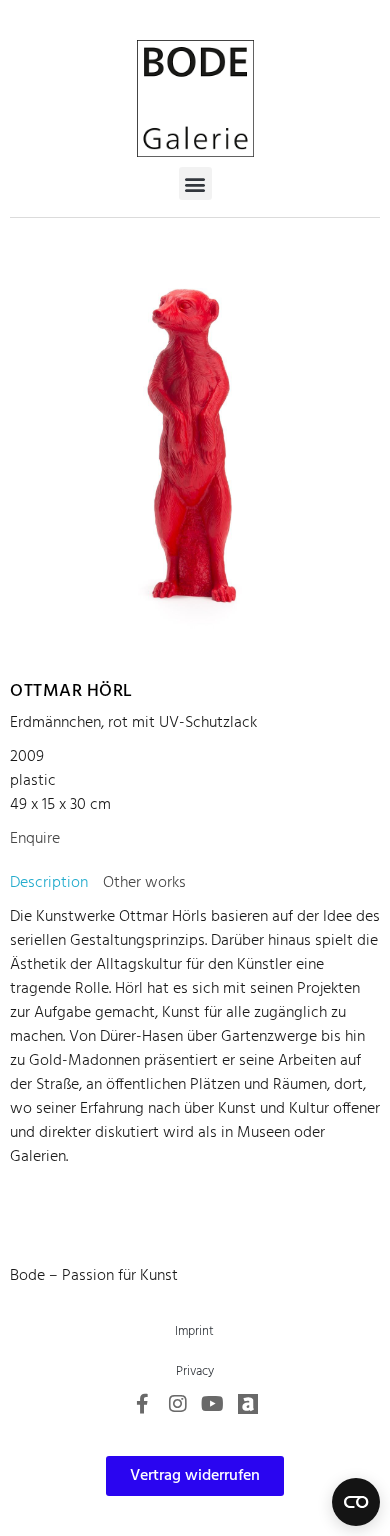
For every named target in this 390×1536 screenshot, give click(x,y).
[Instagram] (178, 1404)
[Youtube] (213, 1404)
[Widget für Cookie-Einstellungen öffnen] (356, 1502)
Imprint (194, 1331)
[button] (195, 183)
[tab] (49, 883)
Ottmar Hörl (71, 691)
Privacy (195, 1371)
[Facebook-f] (143, 1404)
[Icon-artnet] (248, 1404)
